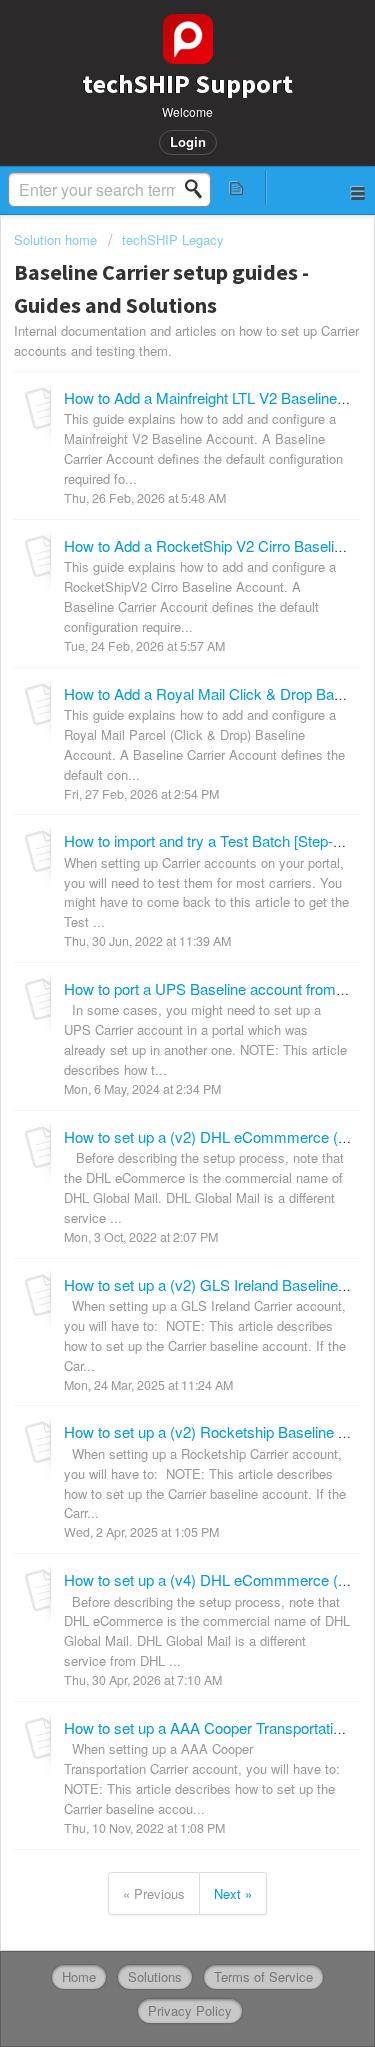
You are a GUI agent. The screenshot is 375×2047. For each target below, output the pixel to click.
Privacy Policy (190, 2010)
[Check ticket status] (237, 187)
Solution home (57, 239)
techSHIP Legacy (173, 239)
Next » (233, 1893)
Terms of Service (263, 1976)
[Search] (199, 189)
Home (79, 1976)
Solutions (155, 1976)
